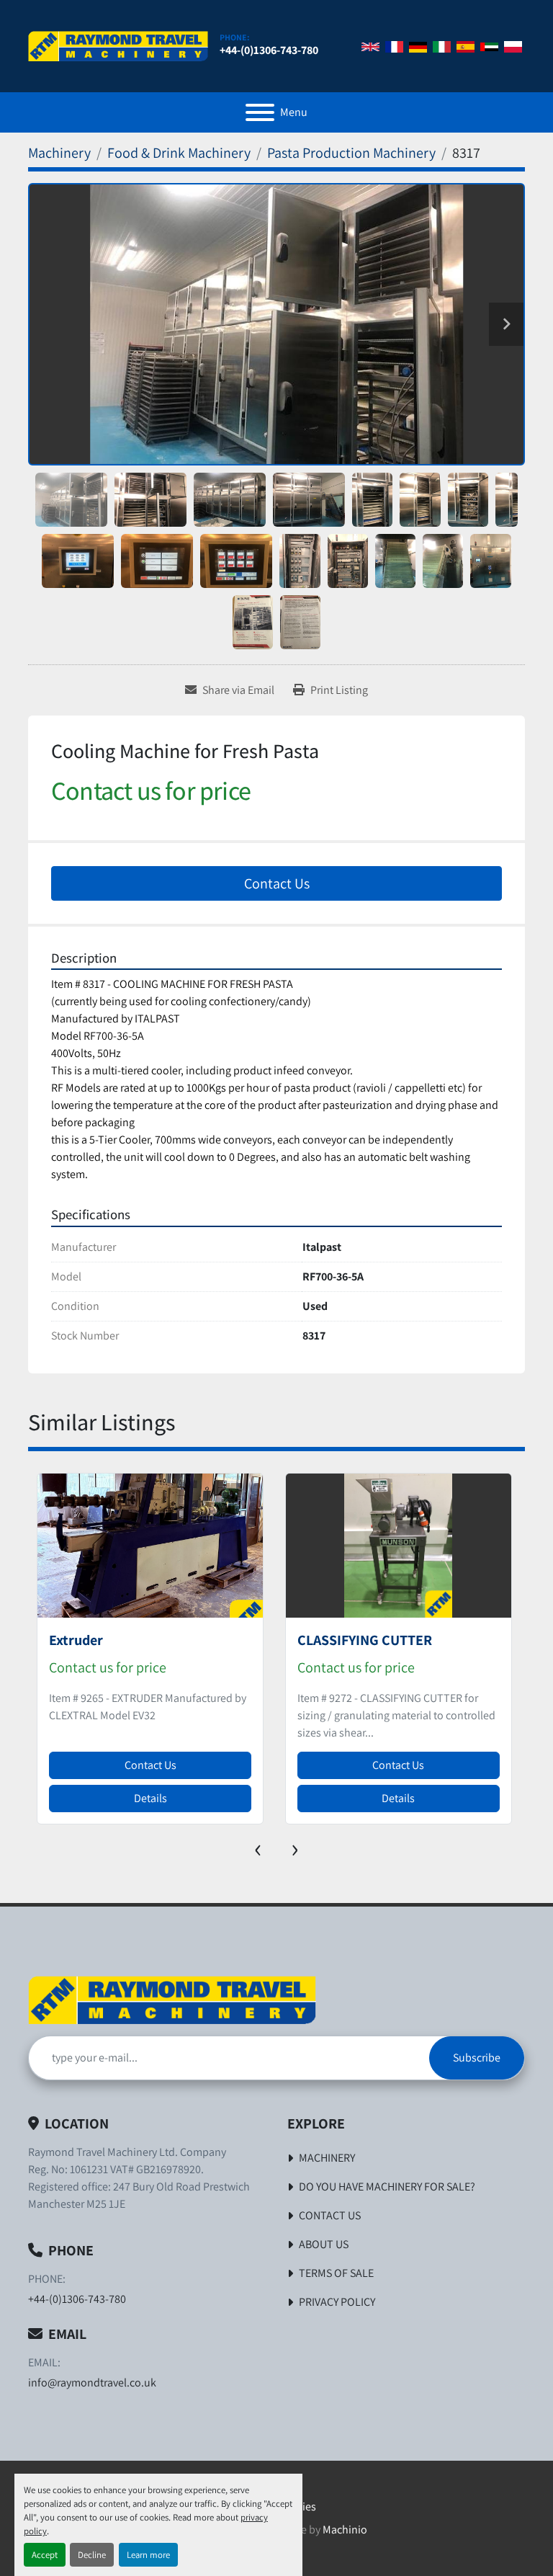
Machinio (345, 2530)
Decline (92, 2555)
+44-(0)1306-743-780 (269, 50)
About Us (324, 2244)
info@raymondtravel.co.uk (92, 2383)
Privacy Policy (337, 2302)
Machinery (327, 2158)
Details (150, 1798)
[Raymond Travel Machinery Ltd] (172, 1999)
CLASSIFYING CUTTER (365, 1640)
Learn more (148, 2555)
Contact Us (277, 883)
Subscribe (477, 2058)
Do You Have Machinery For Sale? (387, 2187)
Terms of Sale (336, 2273)
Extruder (76, 1640)
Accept (45, 2555)
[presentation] (258, 1847)
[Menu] (260, 112)
